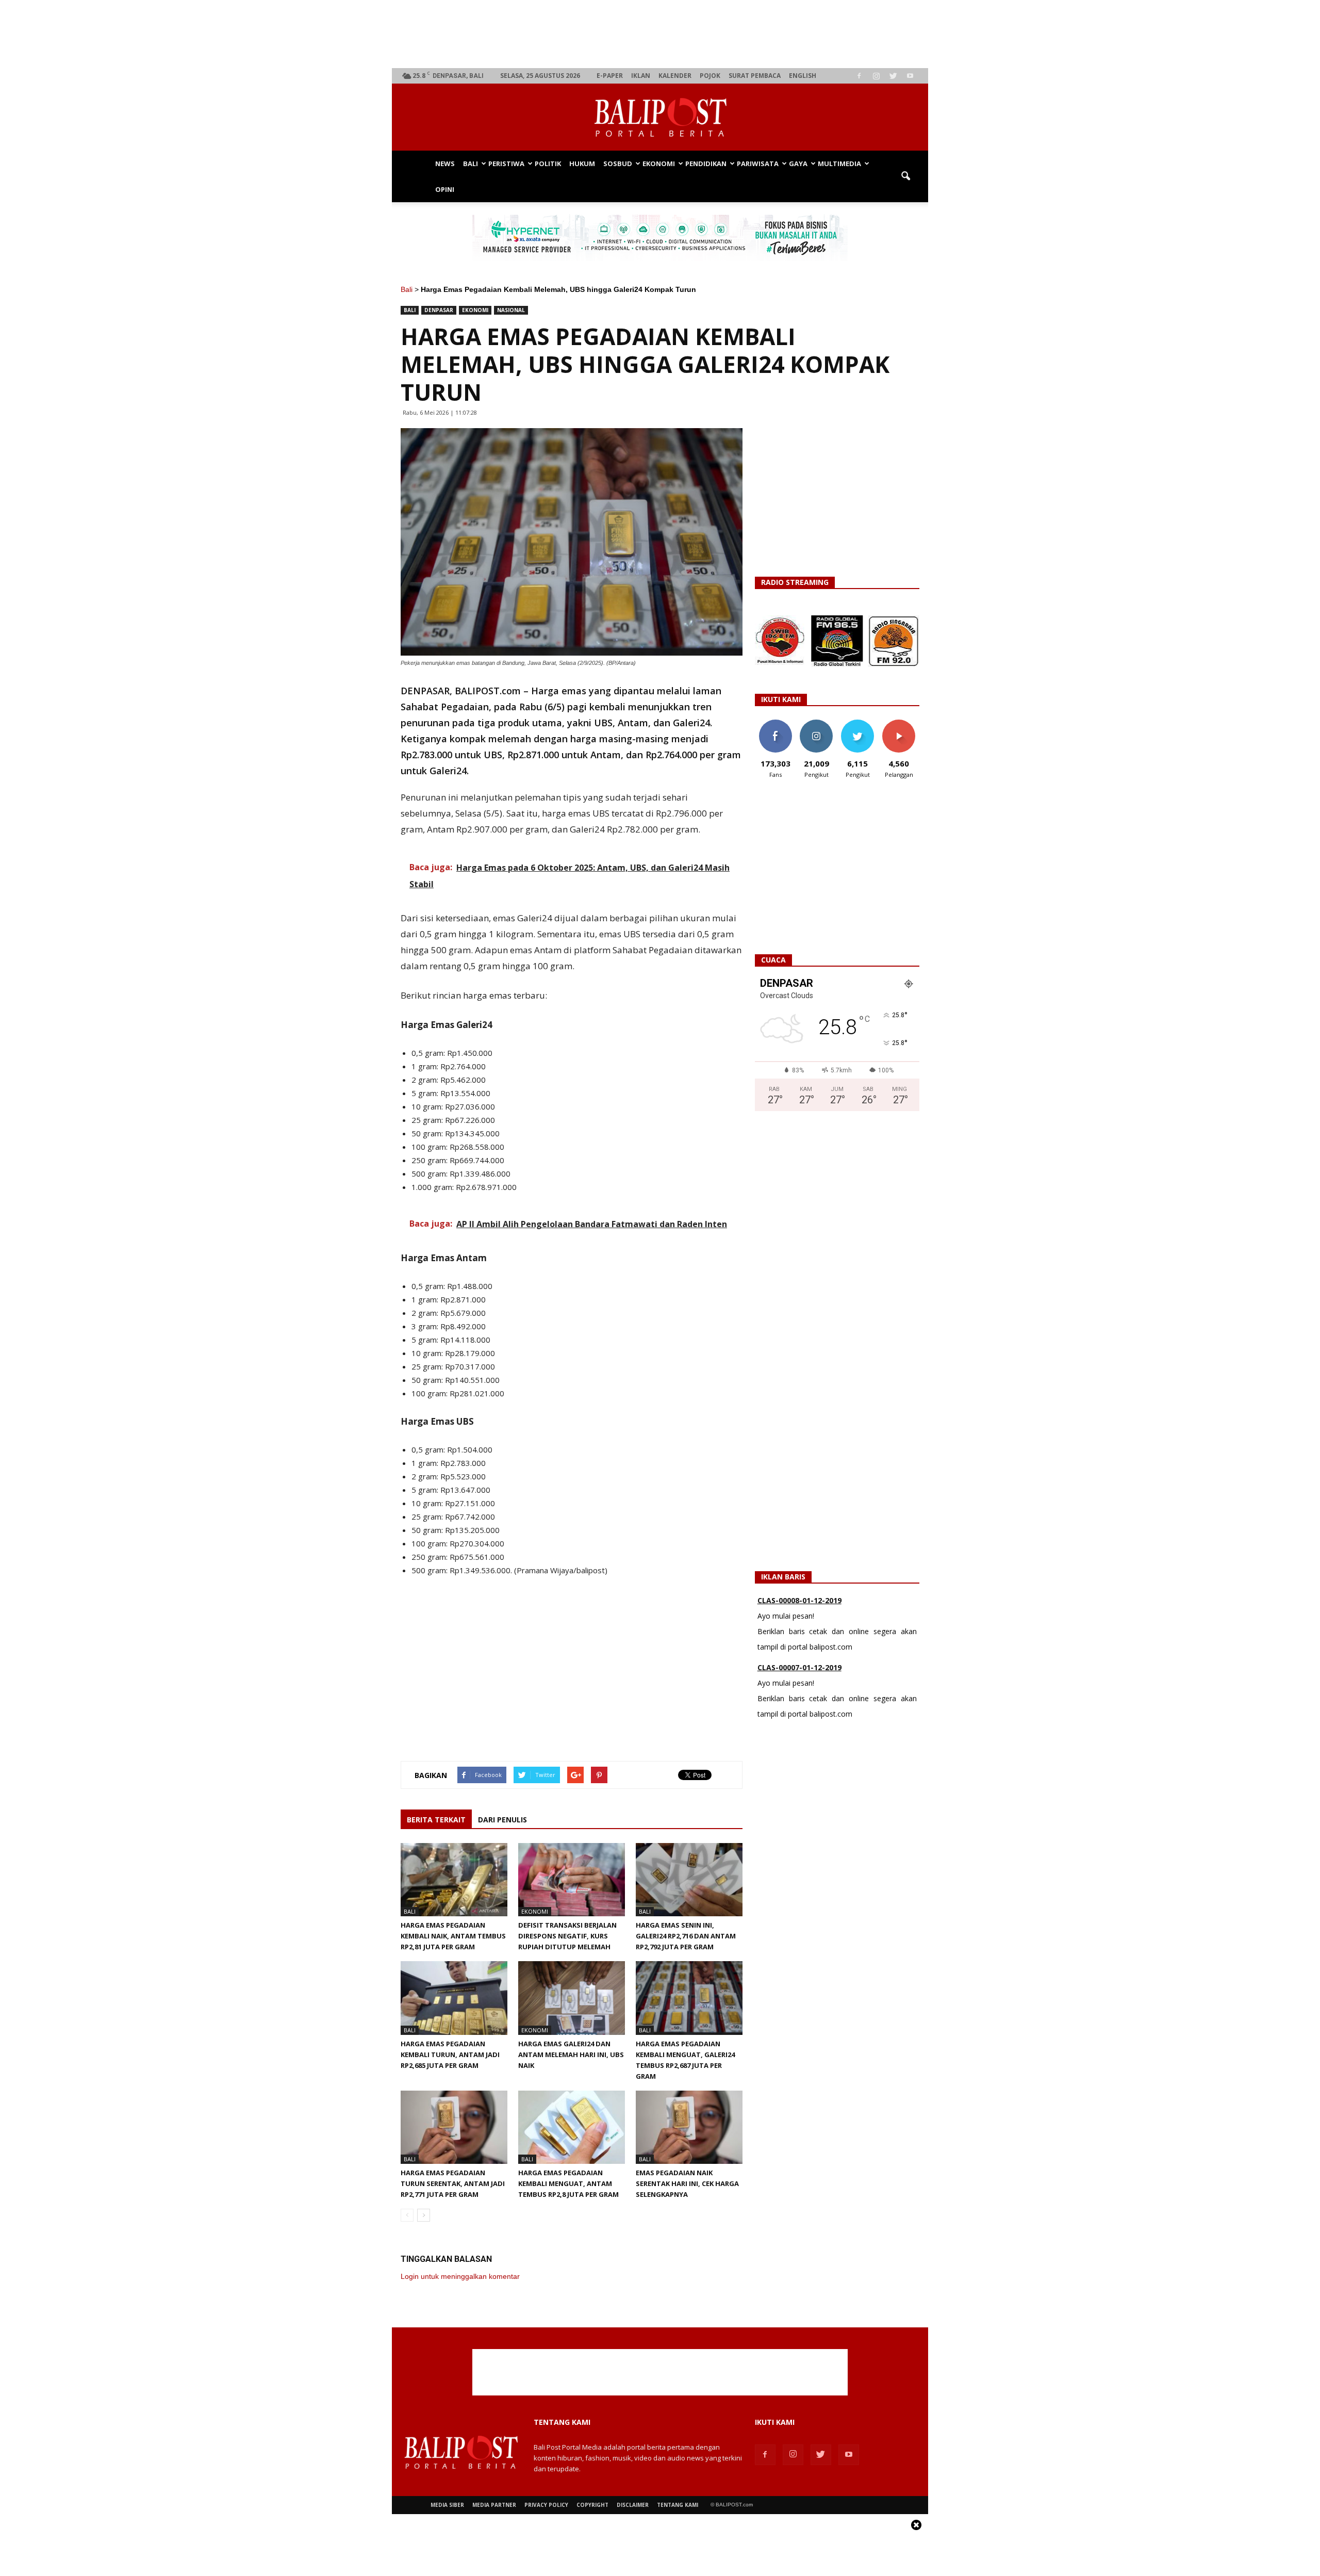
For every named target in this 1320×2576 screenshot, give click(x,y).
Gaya (798, 164)
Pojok (710, 76)
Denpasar (439, 310)
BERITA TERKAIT (436, 1820)
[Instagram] (876, 76)
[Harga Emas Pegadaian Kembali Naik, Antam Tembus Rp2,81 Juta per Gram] (454, 1880)
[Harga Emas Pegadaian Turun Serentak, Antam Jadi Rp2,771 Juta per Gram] (454, 2127)
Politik (548, 164)
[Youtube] (910, 76)
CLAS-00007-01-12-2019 (799, 1636)
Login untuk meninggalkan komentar (460, 2276)
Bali (471, 164)
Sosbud (618, 164)
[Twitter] (893, 76)
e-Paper (610, 76)
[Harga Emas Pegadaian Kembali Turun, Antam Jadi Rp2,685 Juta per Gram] (454, 1998)
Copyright (592, 2505)
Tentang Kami (678, 2505)
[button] (905, 176)
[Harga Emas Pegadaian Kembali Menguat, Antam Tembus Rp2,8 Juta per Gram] (572, 2127)
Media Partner (494, 2505)
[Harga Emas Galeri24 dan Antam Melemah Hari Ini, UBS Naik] (572, 1998)
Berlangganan (903, 723)
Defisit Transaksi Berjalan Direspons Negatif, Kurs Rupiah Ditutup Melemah (567, 1936)
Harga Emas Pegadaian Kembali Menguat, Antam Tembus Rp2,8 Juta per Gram (568, 2183)
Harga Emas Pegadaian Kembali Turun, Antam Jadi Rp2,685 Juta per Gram (450, 2055)
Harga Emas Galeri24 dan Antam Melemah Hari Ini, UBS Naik (571, 2055)
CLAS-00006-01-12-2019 (799, 1703)
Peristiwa (506, 164)
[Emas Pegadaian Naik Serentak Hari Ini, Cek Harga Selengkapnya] (689, 2127)
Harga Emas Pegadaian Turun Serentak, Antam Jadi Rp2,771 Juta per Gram (453, 2183)
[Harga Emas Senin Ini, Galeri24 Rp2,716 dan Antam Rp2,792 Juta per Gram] (689, 1880)
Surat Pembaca (755, 76)
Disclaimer (633, 2505)
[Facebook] (859, 76)
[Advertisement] (660, 34)
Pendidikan (706, 164)
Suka (775, 723)
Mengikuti (816, 723)
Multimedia (839, 164)
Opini (445, 189)
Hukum (582, 164)
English (803, 76)
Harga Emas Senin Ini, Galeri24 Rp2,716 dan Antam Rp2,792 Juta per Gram (686, 1936)
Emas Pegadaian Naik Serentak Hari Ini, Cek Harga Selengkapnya (687, 2183)
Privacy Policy (546, 2505)
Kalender (675, 76)
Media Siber (447, 2505)
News (445, 164)
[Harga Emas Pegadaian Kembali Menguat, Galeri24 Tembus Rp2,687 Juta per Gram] (689, 1998)
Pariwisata (758, 164)
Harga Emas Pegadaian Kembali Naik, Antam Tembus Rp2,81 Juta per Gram (453, 1936)
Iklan (641, 76)
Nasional (511, 310)
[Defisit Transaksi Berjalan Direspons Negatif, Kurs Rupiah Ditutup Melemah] (572, 1880)
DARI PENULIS (502, 1820)
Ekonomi (659, 164)
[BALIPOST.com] (660, 118)
